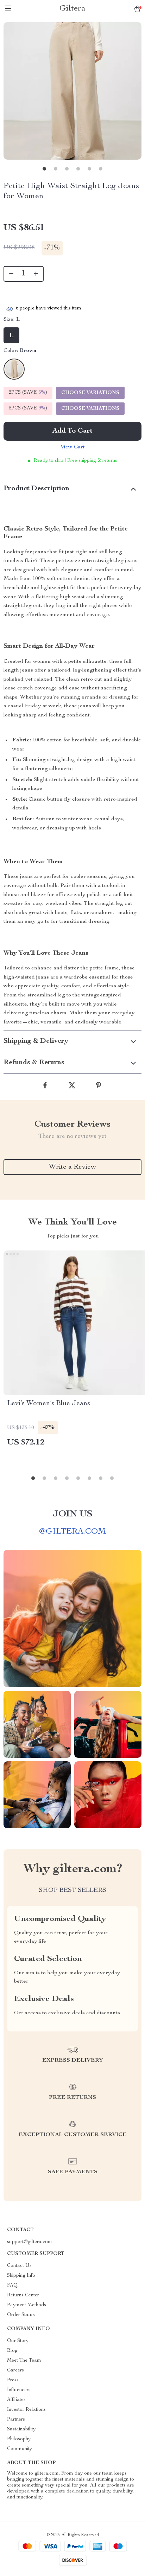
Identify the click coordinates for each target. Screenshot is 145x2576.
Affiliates (16, 2400)
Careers (15, 2370)
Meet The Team (24, 2361)
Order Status (21, 2315)
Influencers (19, 2390)
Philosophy (19, 2439)
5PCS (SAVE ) (28, 408)
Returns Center (23, 2295)
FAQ (12, 2285)
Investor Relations (26, 2410)
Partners (16, 2420)
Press (13, 2380)
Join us (72, 1514)
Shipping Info (21, 2276)
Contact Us (19, 2266)
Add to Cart (72, 431)
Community (20, 2449)
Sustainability (21, 2429)
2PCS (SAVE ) (28, 393)
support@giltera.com (30, 2242)
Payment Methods (27, 2305)
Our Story (18, 2341)
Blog (12, 2351)
